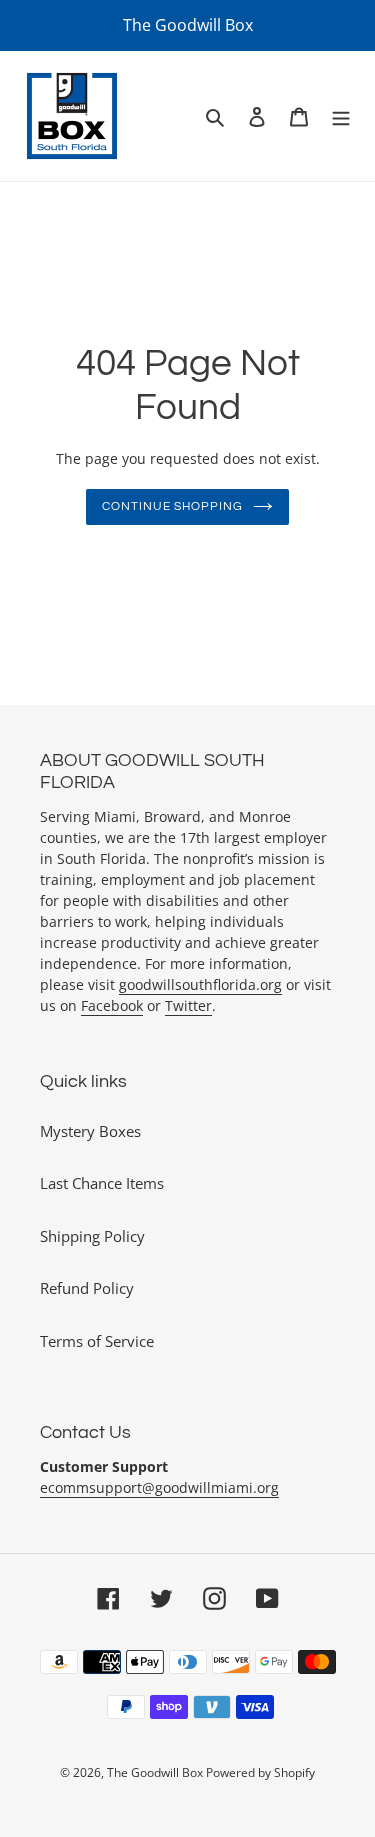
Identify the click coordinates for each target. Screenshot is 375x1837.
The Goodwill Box (156, 1772)
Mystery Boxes (90, 1131)
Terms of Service (97, 1341)
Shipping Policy (92, 1236)
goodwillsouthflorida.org (200, 984)
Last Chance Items (102, 1183)
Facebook (112, 1005)
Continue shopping (173, 506)
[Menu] (341, 116)
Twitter (188, 1005)
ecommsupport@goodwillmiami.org (159, 1487)
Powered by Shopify (260, 1772)
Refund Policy (87, 1288)
